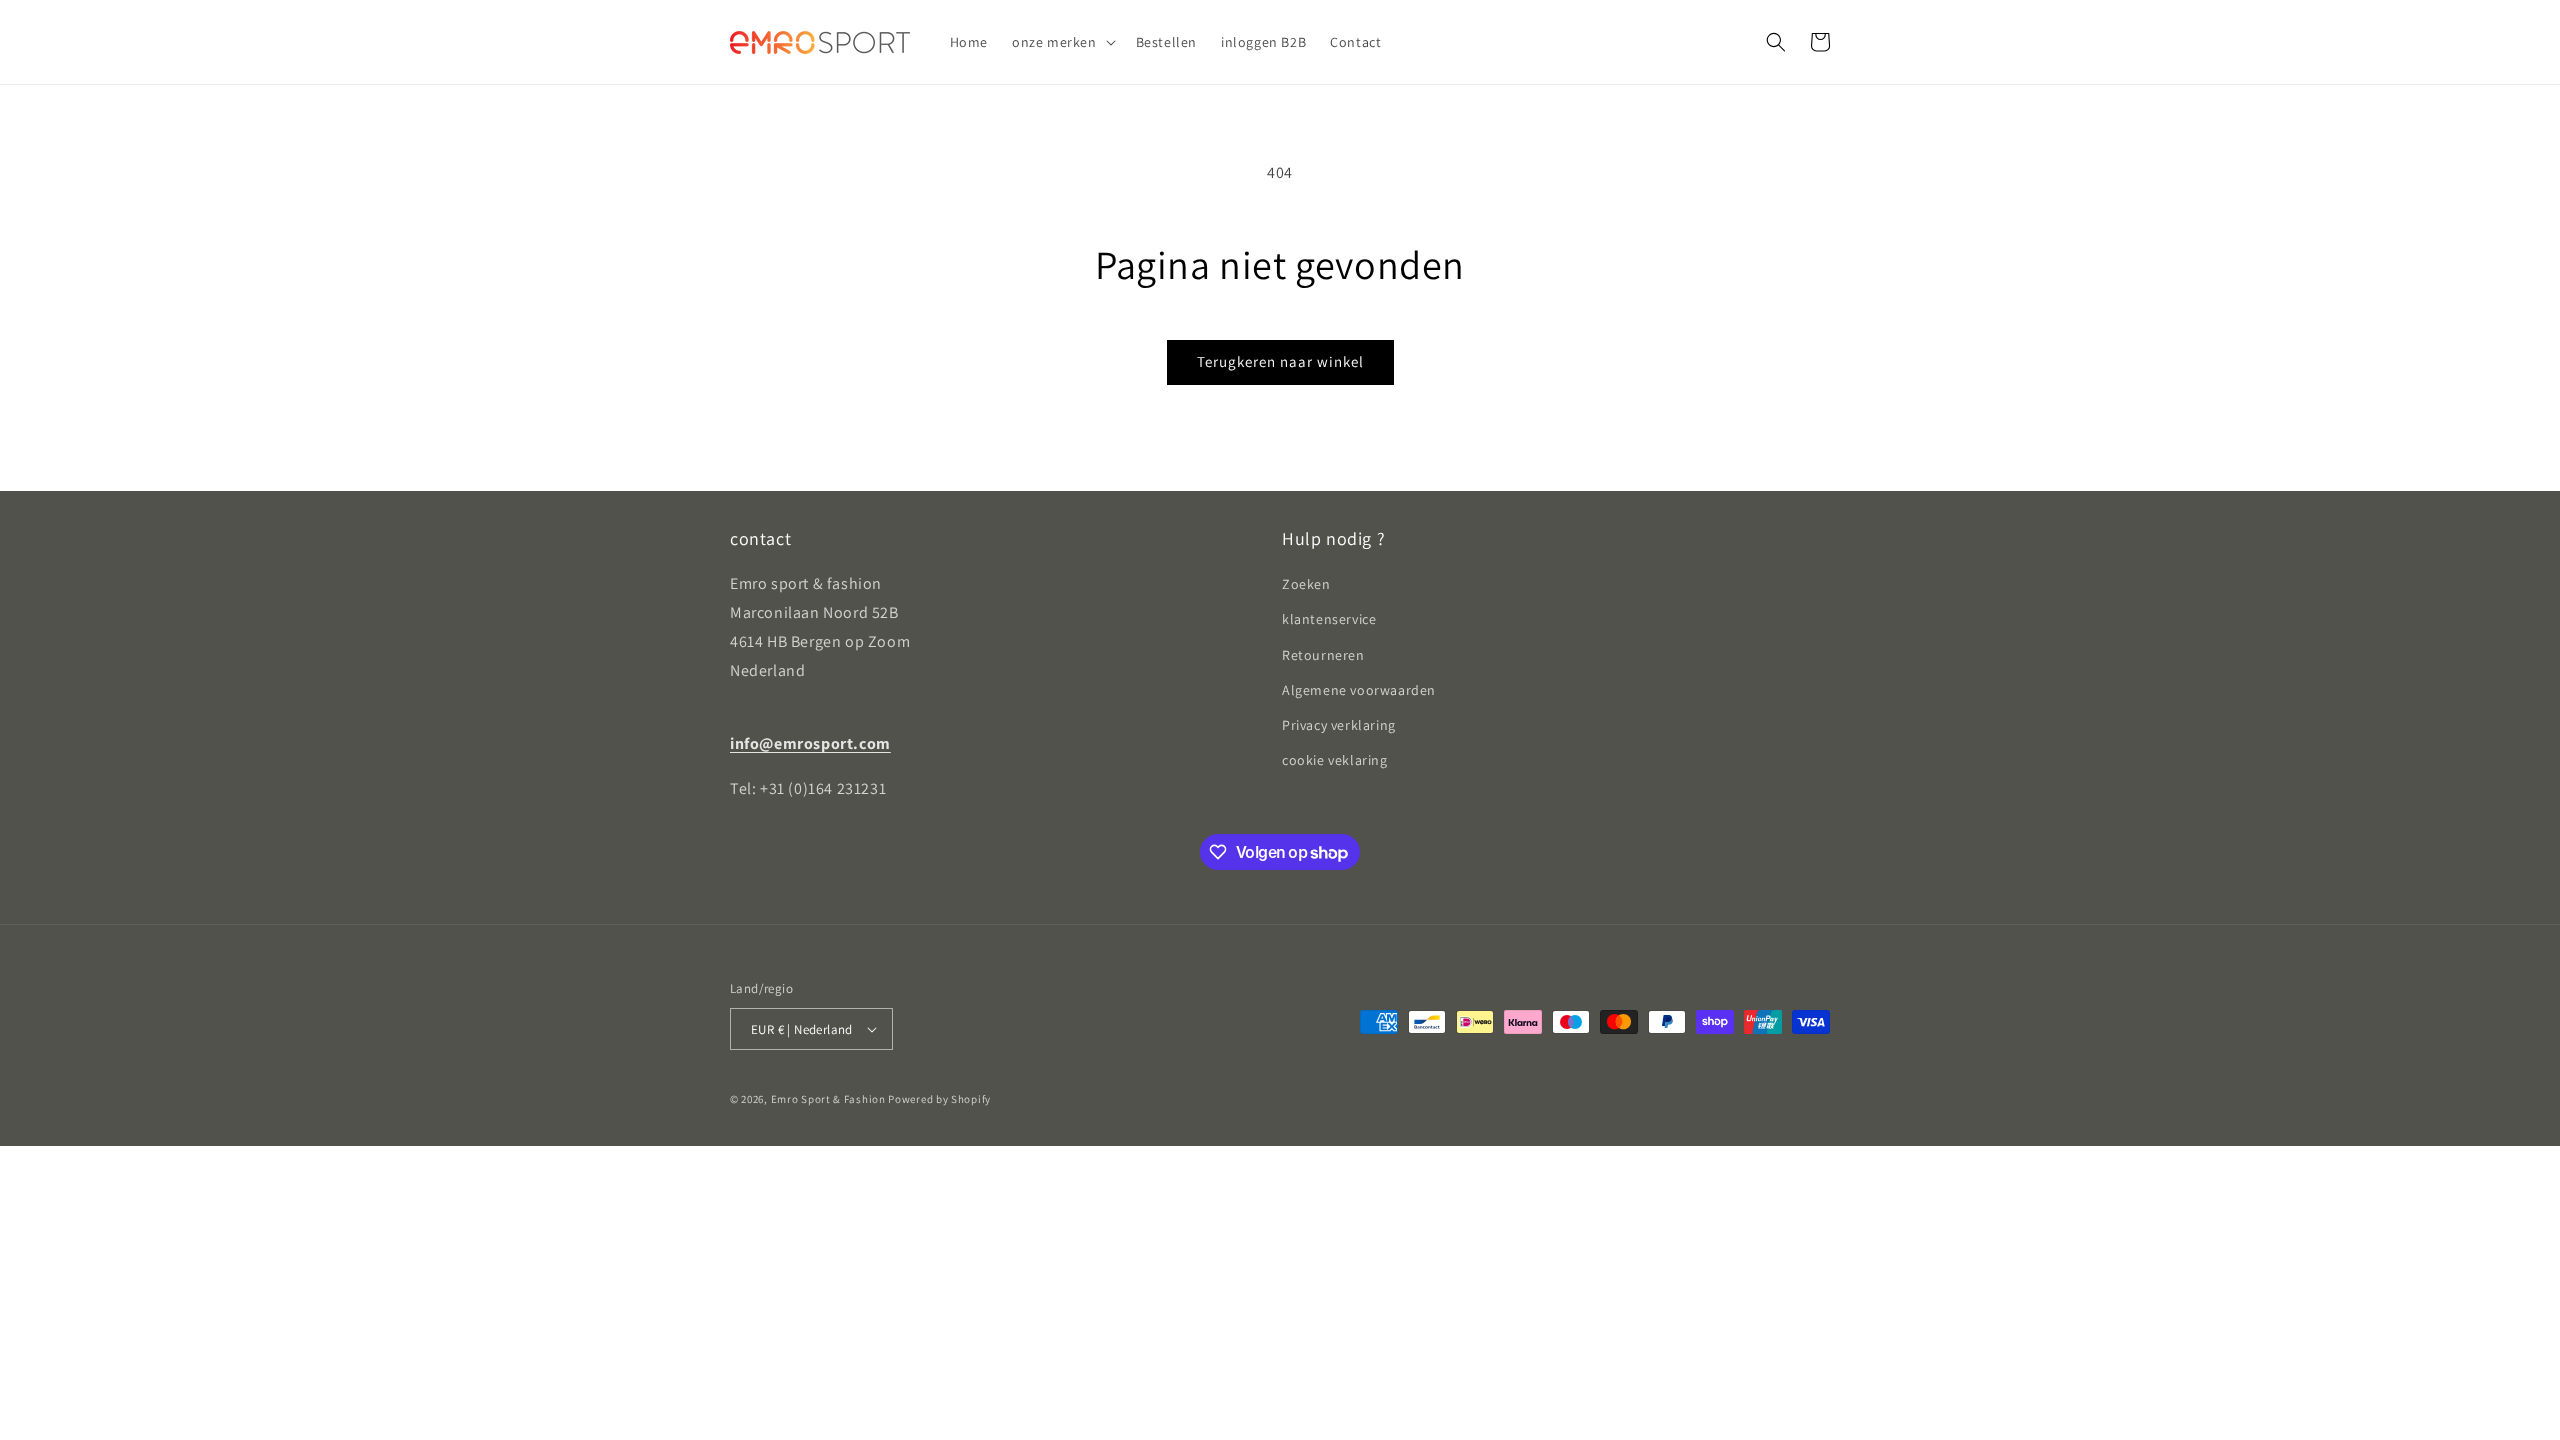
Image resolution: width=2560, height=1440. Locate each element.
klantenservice (1329, 619)
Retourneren (1323, 655)
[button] (1062, 42)
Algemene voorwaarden (1359, 690)
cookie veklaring (1335, 760)
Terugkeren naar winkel (1280, 361)
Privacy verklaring (1339, 725)
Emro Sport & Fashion (828, 1099)
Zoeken (1306, 584)
